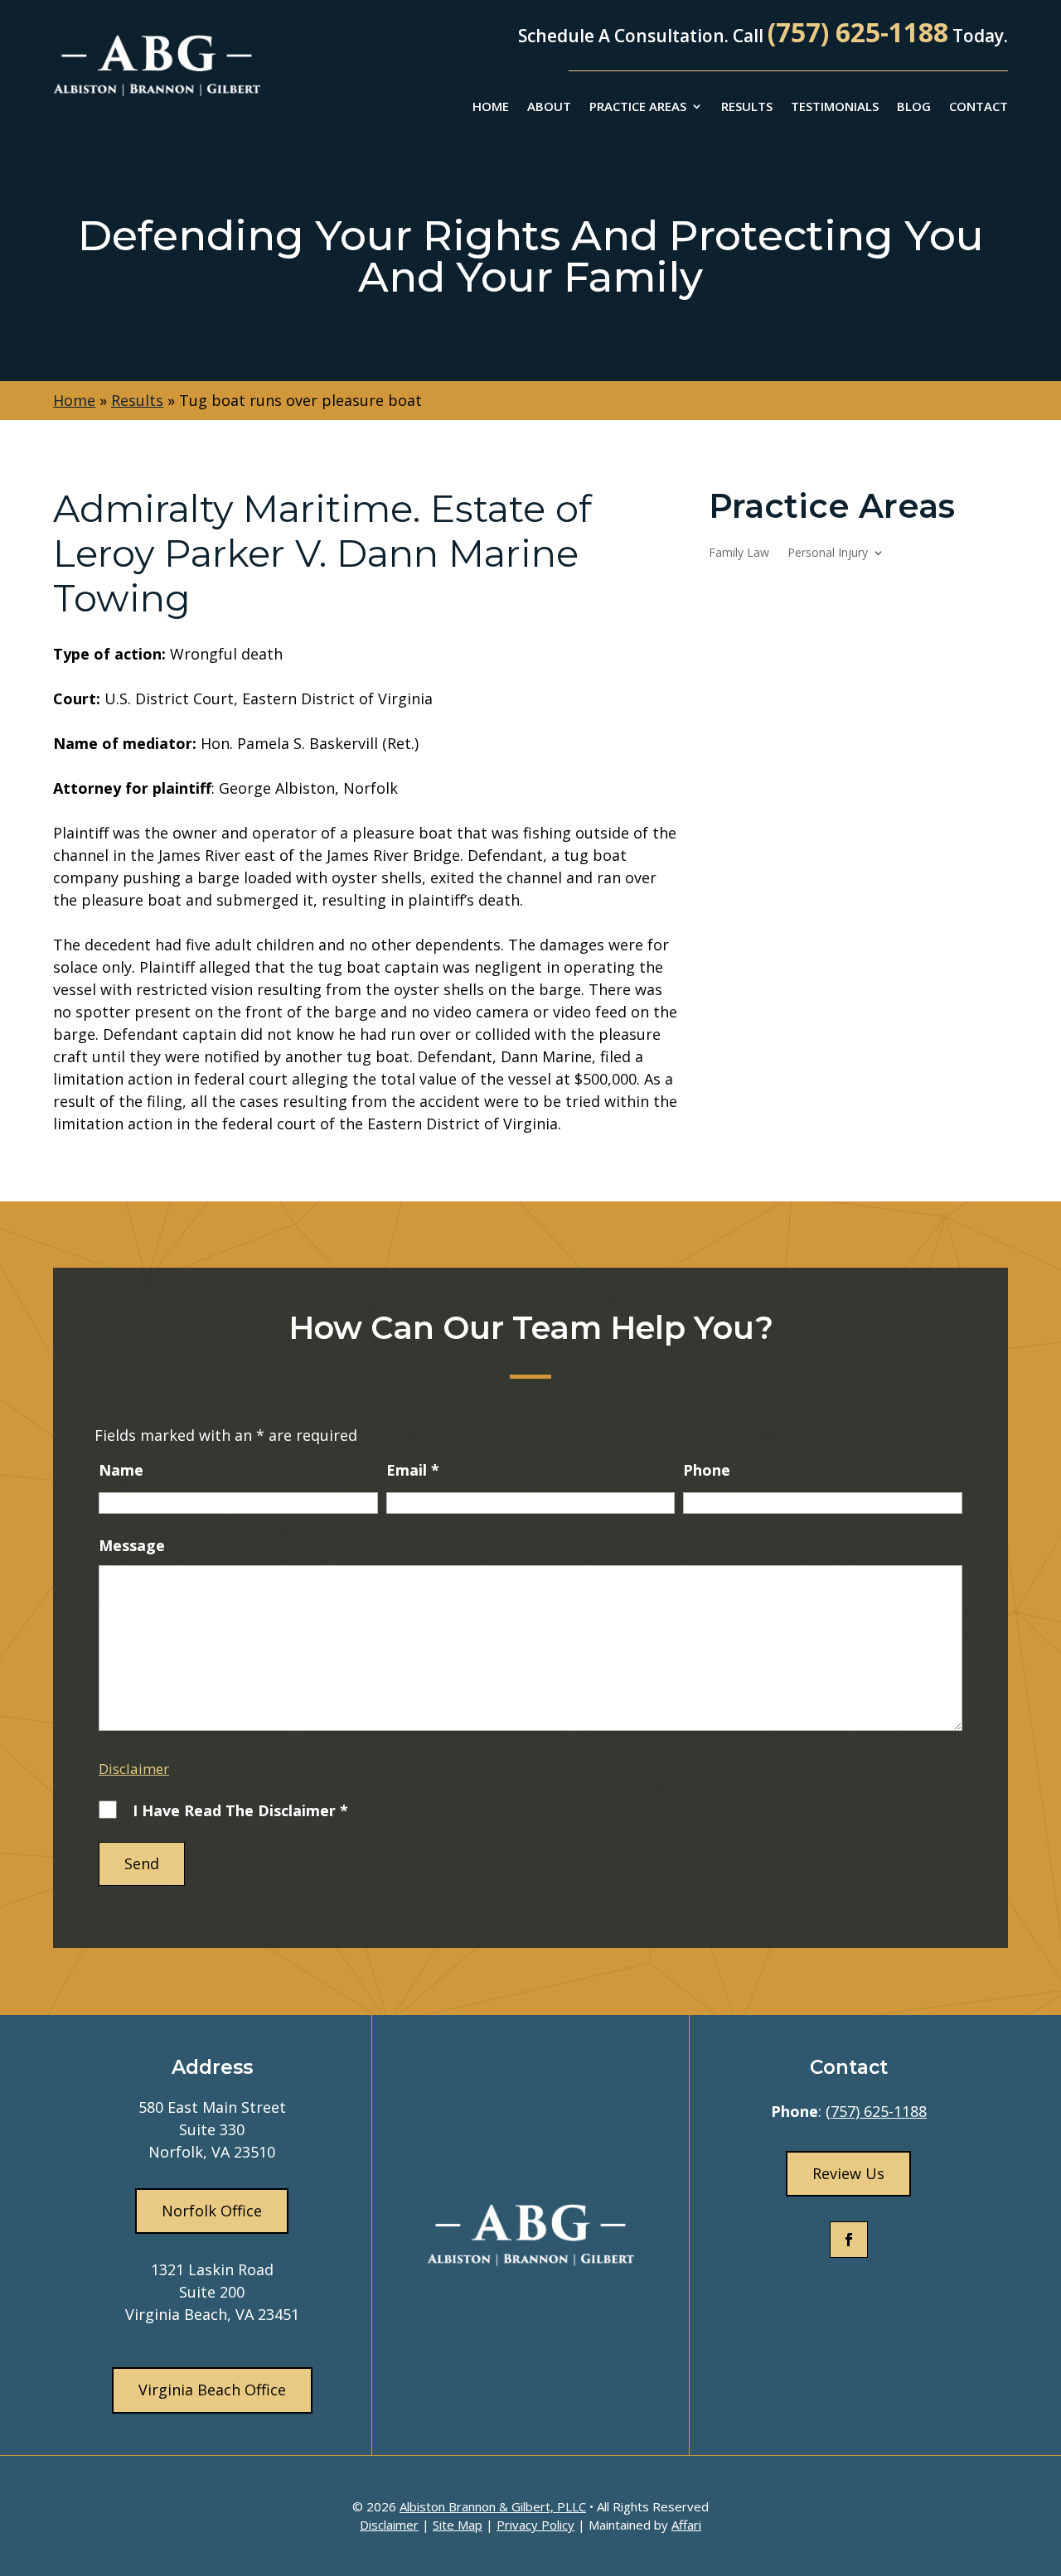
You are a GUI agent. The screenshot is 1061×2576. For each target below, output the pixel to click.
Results (747, 107)
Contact (979, 107)
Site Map (458, 2525)
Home (491, 107)
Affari (686, 2525)
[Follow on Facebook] (849, 2240)
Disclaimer (134, 1769)
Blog (914, 107)
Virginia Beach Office (212, 2390)
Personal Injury (828, 553)
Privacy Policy (535, 2525)
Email (413, 1470)
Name (121, 1470)
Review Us (848, 2173)
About (549, 107)
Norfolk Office (212, 2211)
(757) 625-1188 (858, 32)
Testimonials (835, 107)
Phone (707, 1470)
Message (132, 1545)
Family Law (739, 553)
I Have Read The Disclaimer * (240, 1810)
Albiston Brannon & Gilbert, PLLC (493, 2506)
